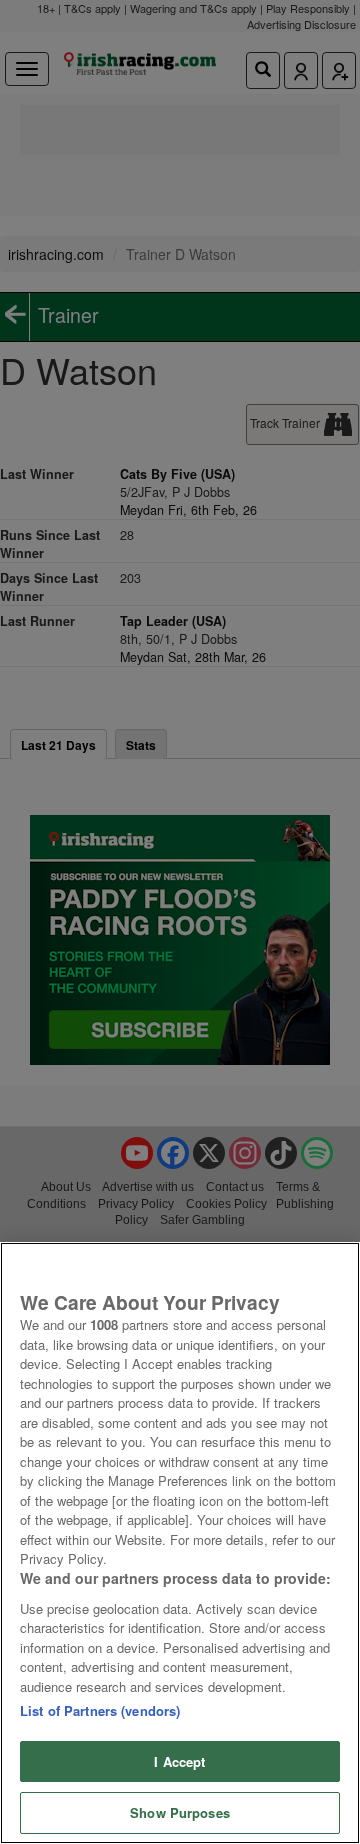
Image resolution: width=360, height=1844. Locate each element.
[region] (180, 1543)
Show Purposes (180, 1812)
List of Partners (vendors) (100, 1710)
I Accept (179, 1761)
